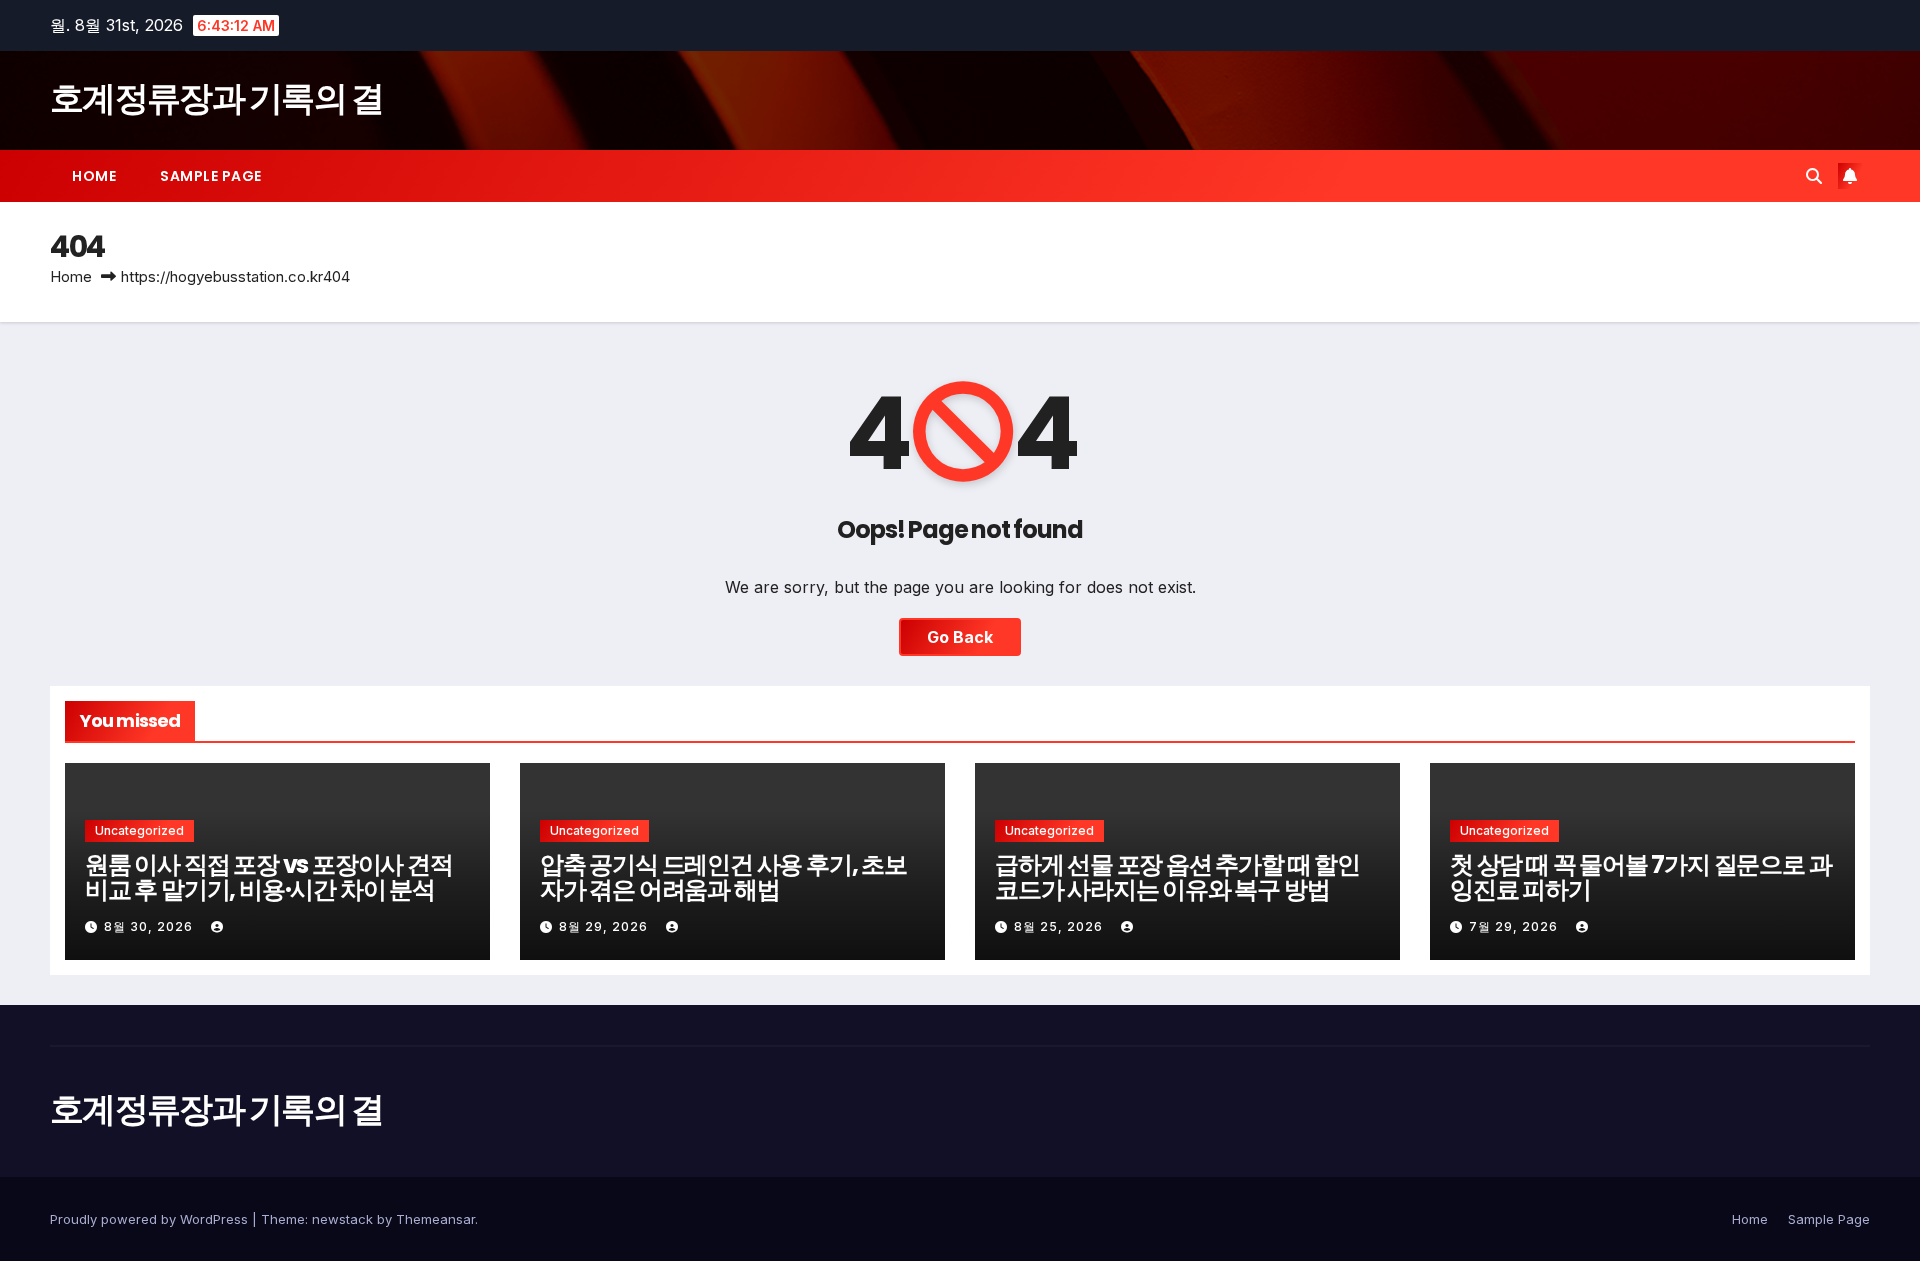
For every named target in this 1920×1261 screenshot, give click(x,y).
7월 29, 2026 (1515, 926)
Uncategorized (139, 830)
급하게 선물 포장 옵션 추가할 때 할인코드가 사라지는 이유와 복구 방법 (1177, 877)
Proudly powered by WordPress (151, 1219)
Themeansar (435, 1219)
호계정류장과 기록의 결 (217, 98)
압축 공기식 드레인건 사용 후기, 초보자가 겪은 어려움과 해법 (723, 877)
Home (94, 176)
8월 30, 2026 (150, 926)
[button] (1814, 176)
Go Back (960, 637)
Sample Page (211, 176)
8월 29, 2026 (605, 926)
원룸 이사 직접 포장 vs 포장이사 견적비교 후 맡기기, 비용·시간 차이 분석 (269, 877)
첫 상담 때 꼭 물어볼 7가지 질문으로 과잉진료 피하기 (1640, 877)
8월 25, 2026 (1060, 926)
